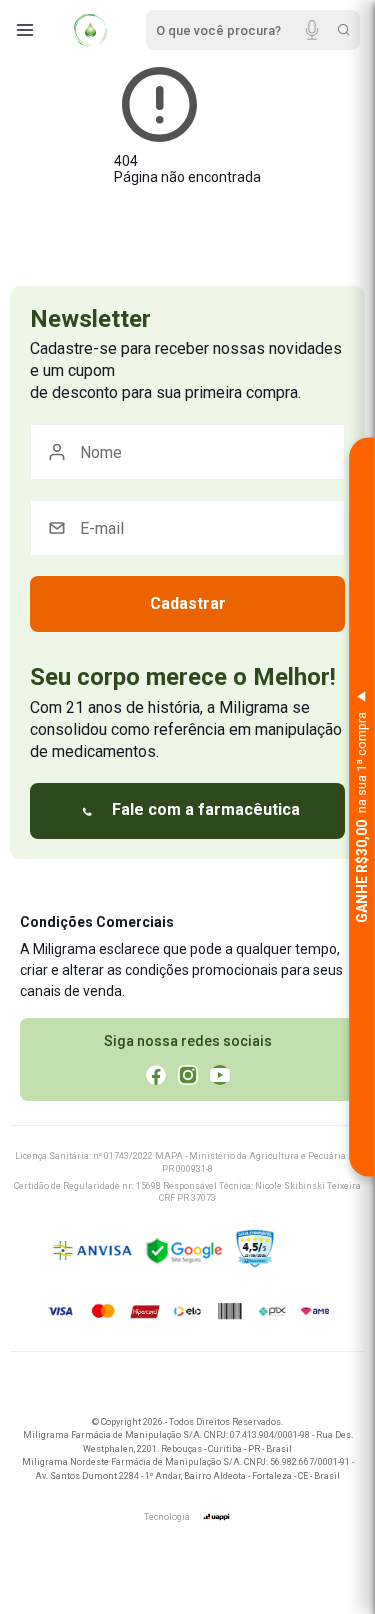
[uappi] (216, 1517)
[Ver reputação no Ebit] (305, 1251)
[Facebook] (156, 1075)
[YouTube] (220, 1075)
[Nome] (187, 452)
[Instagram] (188, 1075)
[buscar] (344, 30)
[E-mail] (187, 528)
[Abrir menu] (25, 30)
